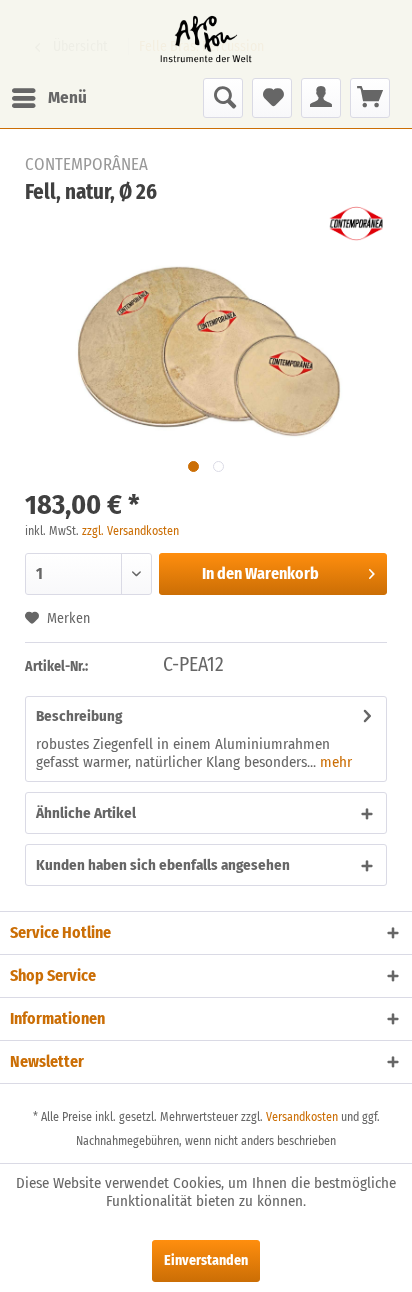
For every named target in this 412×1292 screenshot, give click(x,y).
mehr (334, 762)
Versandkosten (302, 1117)
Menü (67, 97)
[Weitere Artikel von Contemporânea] (356, 223)
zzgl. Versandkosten (130, 531)
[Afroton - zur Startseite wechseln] (206, 39)
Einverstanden (206, 1260)
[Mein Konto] (321, 98)
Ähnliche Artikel (86, 813)
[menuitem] (48, 98)
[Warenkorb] (370, 98)
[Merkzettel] (272, 98)
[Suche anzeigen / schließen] (223, 98)
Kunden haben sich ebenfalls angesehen (163, 865)
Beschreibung (79, 716)
